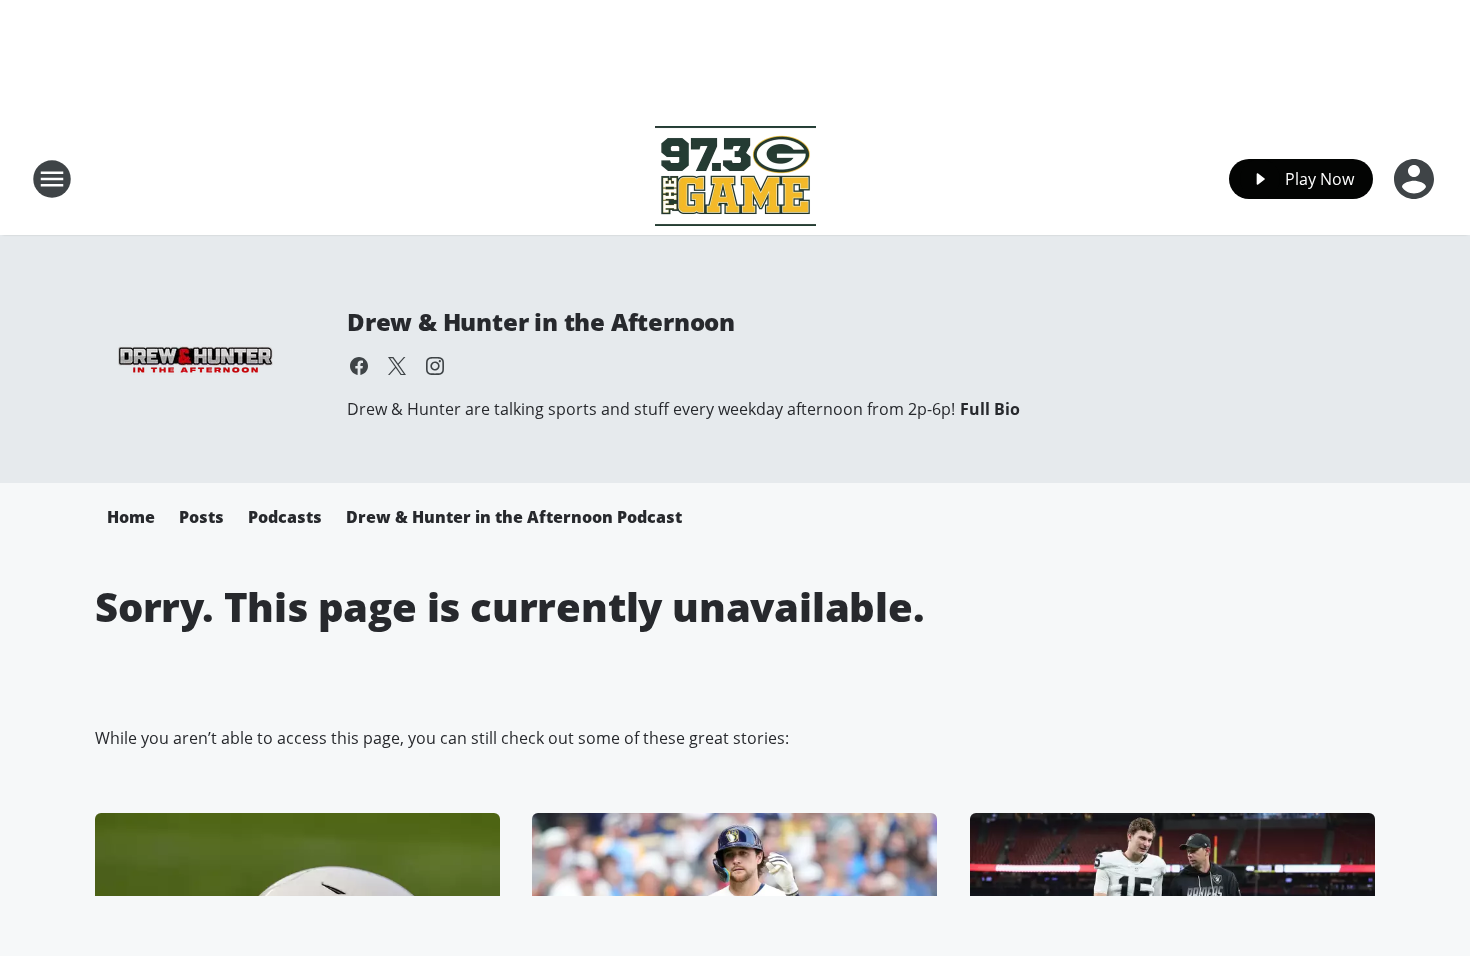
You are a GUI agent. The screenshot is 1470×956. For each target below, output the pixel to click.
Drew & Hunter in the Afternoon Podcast (514, 517)
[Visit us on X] (397, 366)
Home (131, 517)
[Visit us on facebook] (359, 366)
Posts (201, 517)
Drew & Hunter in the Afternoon (541, 321)
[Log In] (1416, 179)
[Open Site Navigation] (52, 179)
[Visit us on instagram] (435, 366)
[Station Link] (735, 178)
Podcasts (285, 517)
